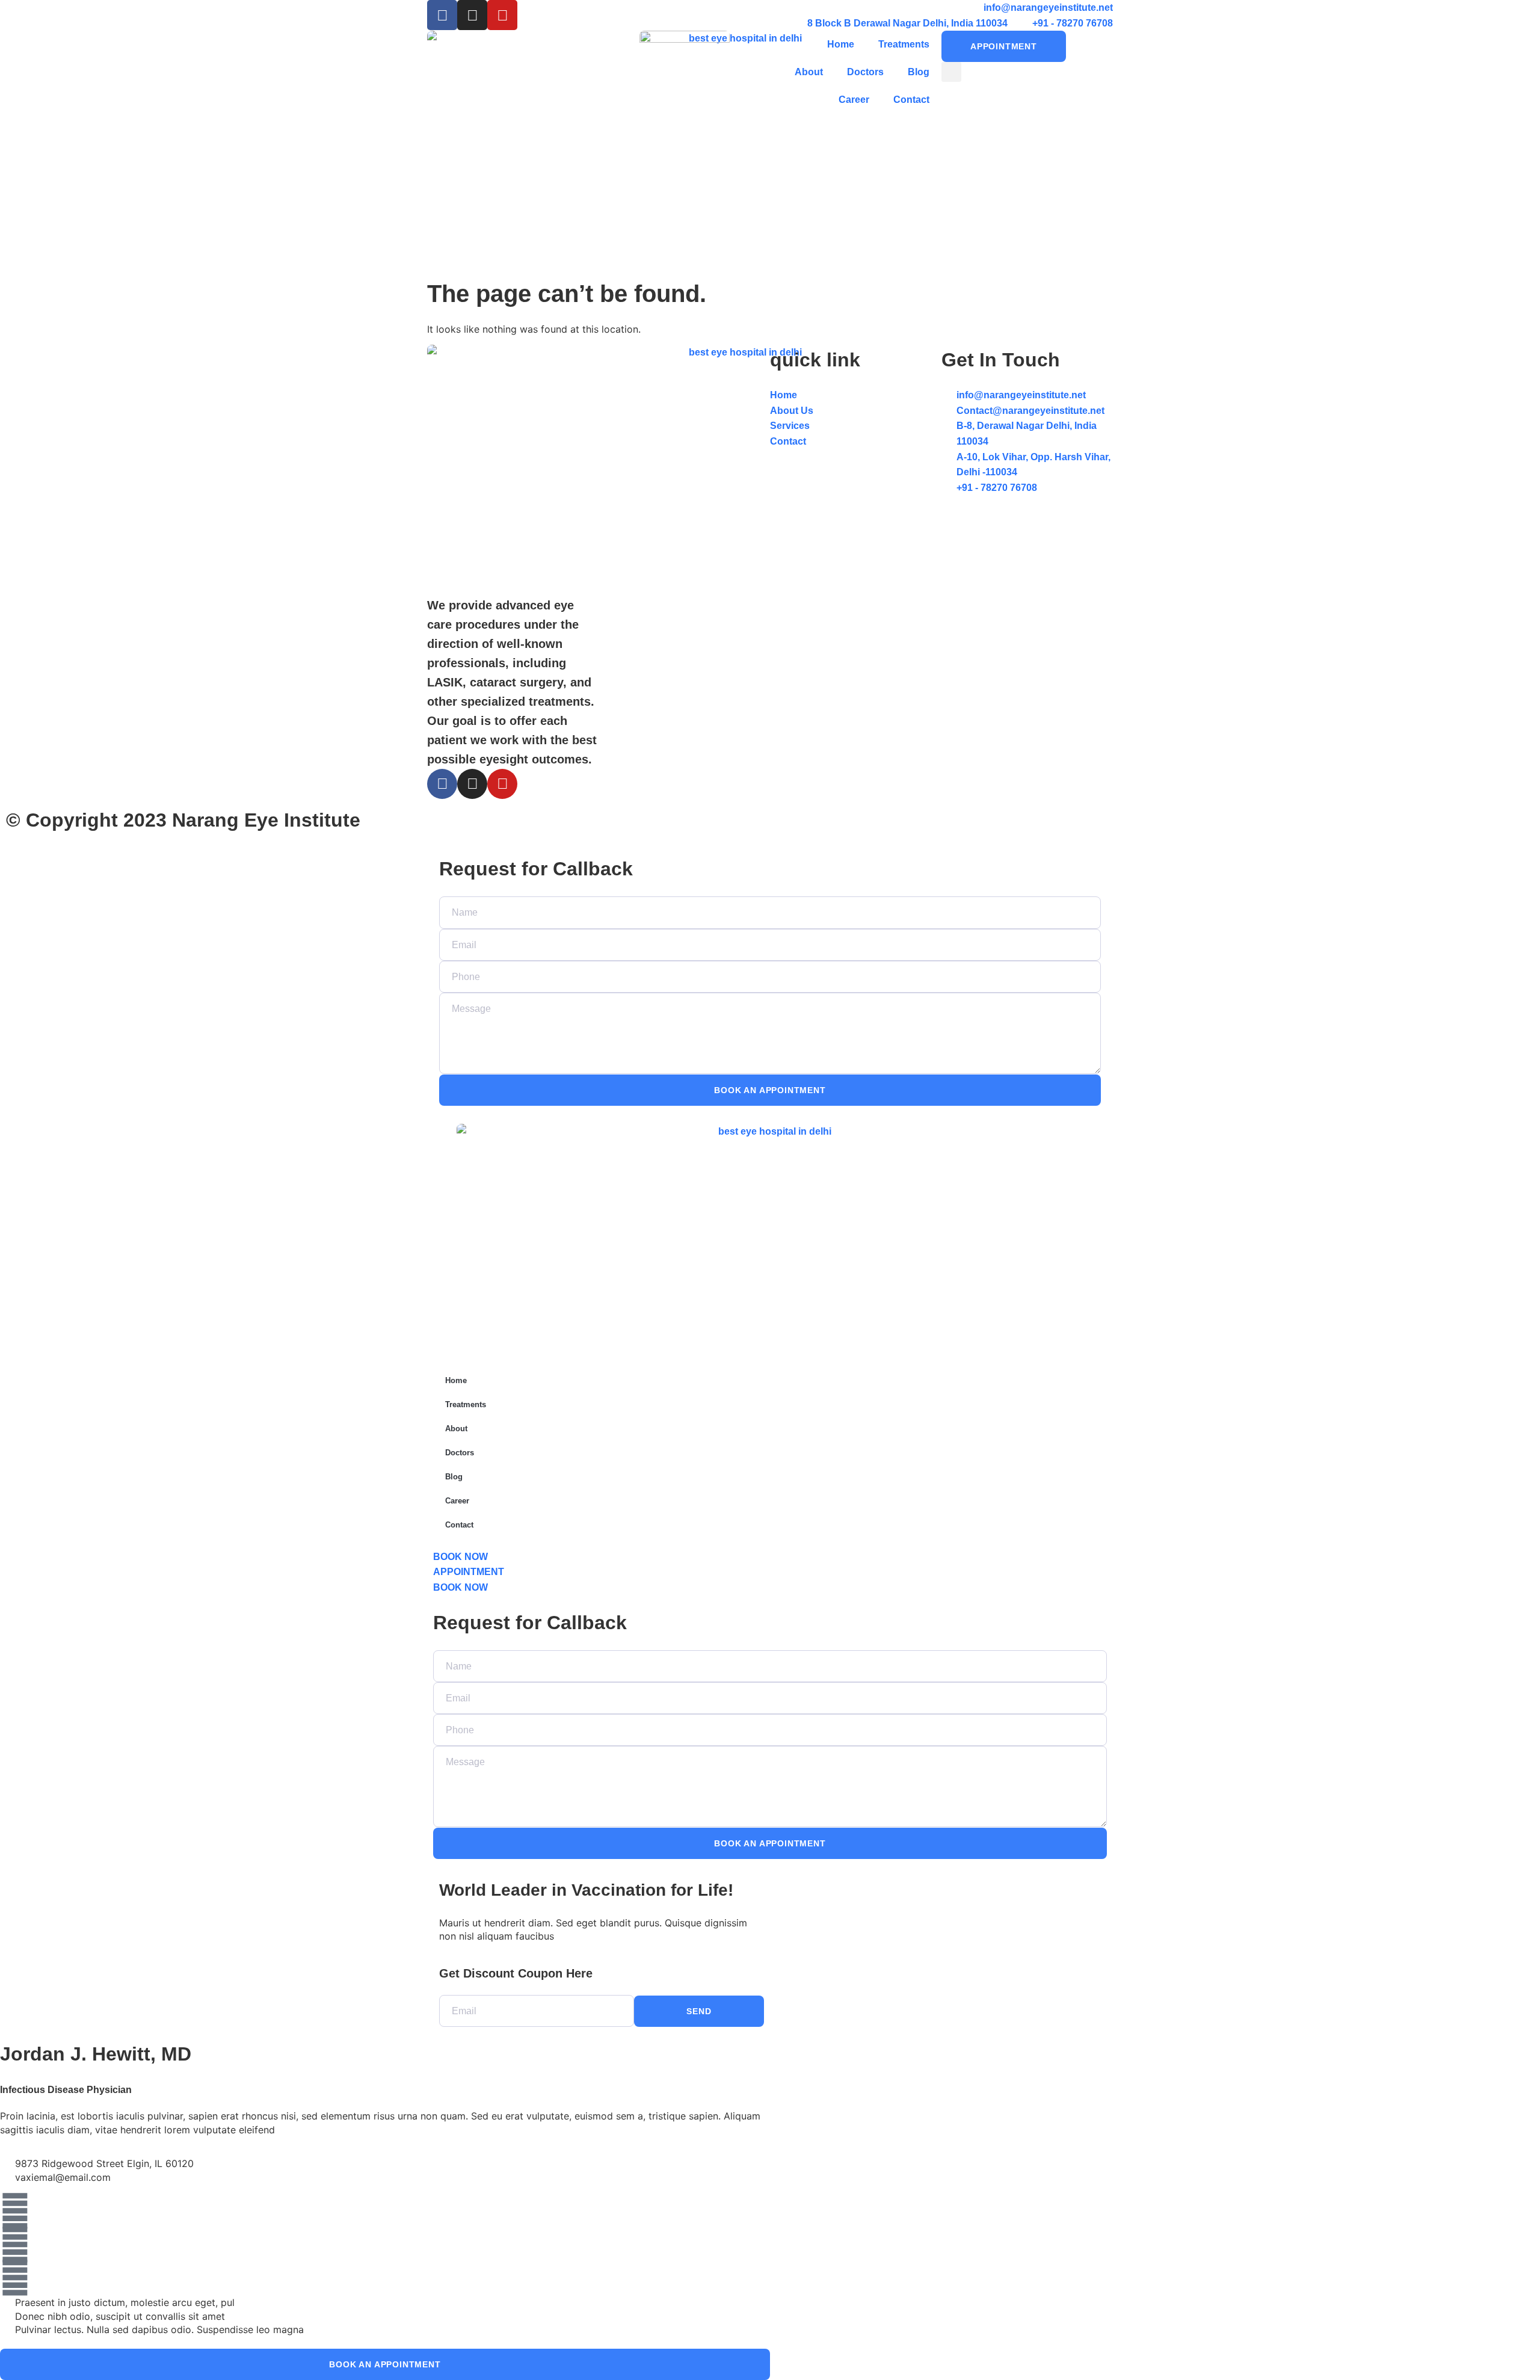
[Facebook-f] (442, 784)
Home (841, 44)
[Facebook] (442, 15)
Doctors (865, 72)
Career (854, 100)
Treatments (904, 44)
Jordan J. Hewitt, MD (96, 2054)
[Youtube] (502, 15)
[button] (951, 72)
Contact (911, 100)
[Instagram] (472, 15)
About (809, 72)
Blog (919, 72)
